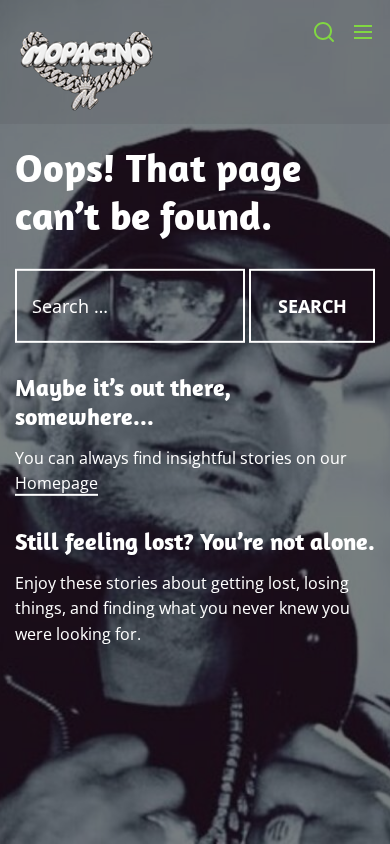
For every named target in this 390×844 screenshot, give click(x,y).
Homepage (56, 483)
